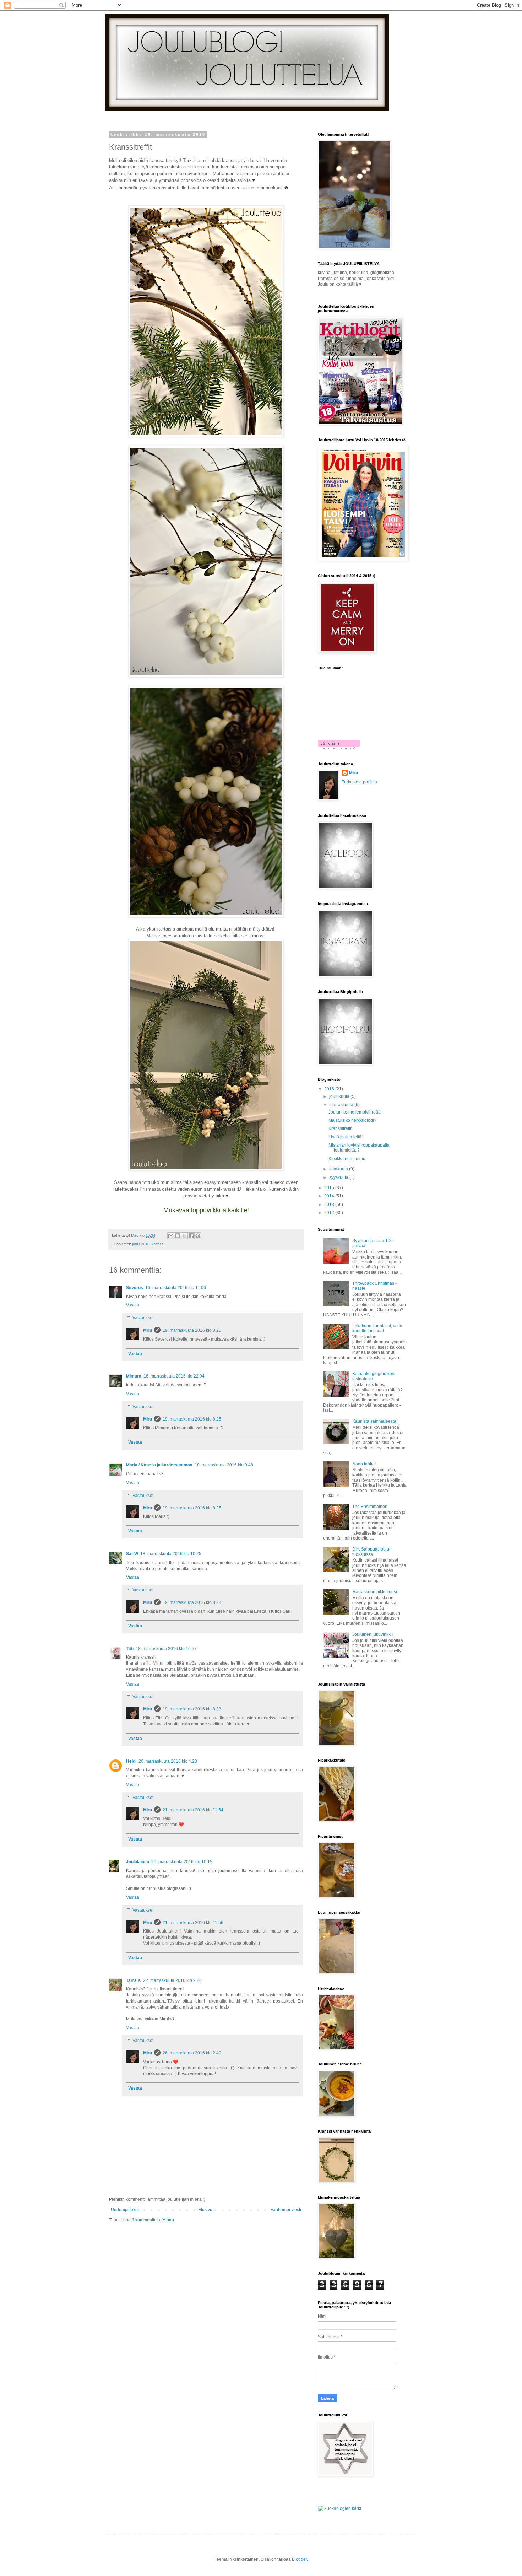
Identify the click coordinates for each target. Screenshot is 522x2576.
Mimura (134, 1376)
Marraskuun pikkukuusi (375, 1592)
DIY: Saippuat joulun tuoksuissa (372, 1552)
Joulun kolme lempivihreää (355, 1112)
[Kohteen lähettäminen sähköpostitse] (171, 1236)
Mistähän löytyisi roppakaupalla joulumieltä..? (359, 1148)
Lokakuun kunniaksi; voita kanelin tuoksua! (377, 1329)
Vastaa (133, 1305)
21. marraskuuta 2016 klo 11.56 (193, 1923)
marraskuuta (342, 1105)
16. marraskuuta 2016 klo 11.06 (176, 1288)
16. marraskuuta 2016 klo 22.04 (174, 1376)
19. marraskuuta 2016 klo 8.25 (192, 1330)
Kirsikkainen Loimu (347, 1159)
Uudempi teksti (125, 2210)
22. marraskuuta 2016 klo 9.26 (172, 1980)
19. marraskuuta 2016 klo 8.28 (192, 1602)
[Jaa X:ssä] (184, 1236)
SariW (132, 1554)
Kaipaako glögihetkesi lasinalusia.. (374, 1376)
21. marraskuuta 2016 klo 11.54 (193, 1810)
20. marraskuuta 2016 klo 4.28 (168, 1761)
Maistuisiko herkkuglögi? (352, 1120)
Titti (130, 1649)
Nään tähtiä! (364, 1464)
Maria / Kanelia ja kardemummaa (159, 1465)
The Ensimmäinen (370, 1507)
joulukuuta (340, 1096)
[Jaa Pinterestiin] (198, 1236)
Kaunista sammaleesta (374, 1421)
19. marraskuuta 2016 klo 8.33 (192, 1709)
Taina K (134, 1980)
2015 (330, 1188)
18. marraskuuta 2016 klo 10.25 (171, 1554)
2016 (330, 1089)
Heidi (131, 1761)
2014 (330, 1196)
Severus (135, 1288)
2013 (330, 1205)
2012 (330, 1213)
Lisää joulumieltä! (346, 1137)
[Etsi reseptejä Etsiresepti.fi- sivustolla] (339, 2508)
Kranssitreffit (340, 1128)
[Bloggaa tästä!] (178, 1236)
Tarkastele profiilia (360, 782)
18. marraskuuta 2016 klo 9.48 (224, 1465)
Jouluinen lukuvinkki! (373, 1634)
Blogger (299, 2559)
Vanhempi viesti (286, 2210)
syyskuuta (339, 1177)
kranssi (158, 1244)
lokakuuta (339, 1169)
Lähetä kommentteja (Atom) (147, 2220)
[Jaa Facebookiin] (191, 1236)
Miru (148, 1330)
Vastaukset (143, 1318)
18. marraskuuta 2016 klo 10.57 (166, 1649)
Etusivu (205, 2210)
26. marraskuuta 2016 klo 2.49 (192, 2053)
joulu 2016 (141, 1244)
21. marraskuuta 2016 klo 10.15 (182, 1862)
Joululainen (138, 1862)
